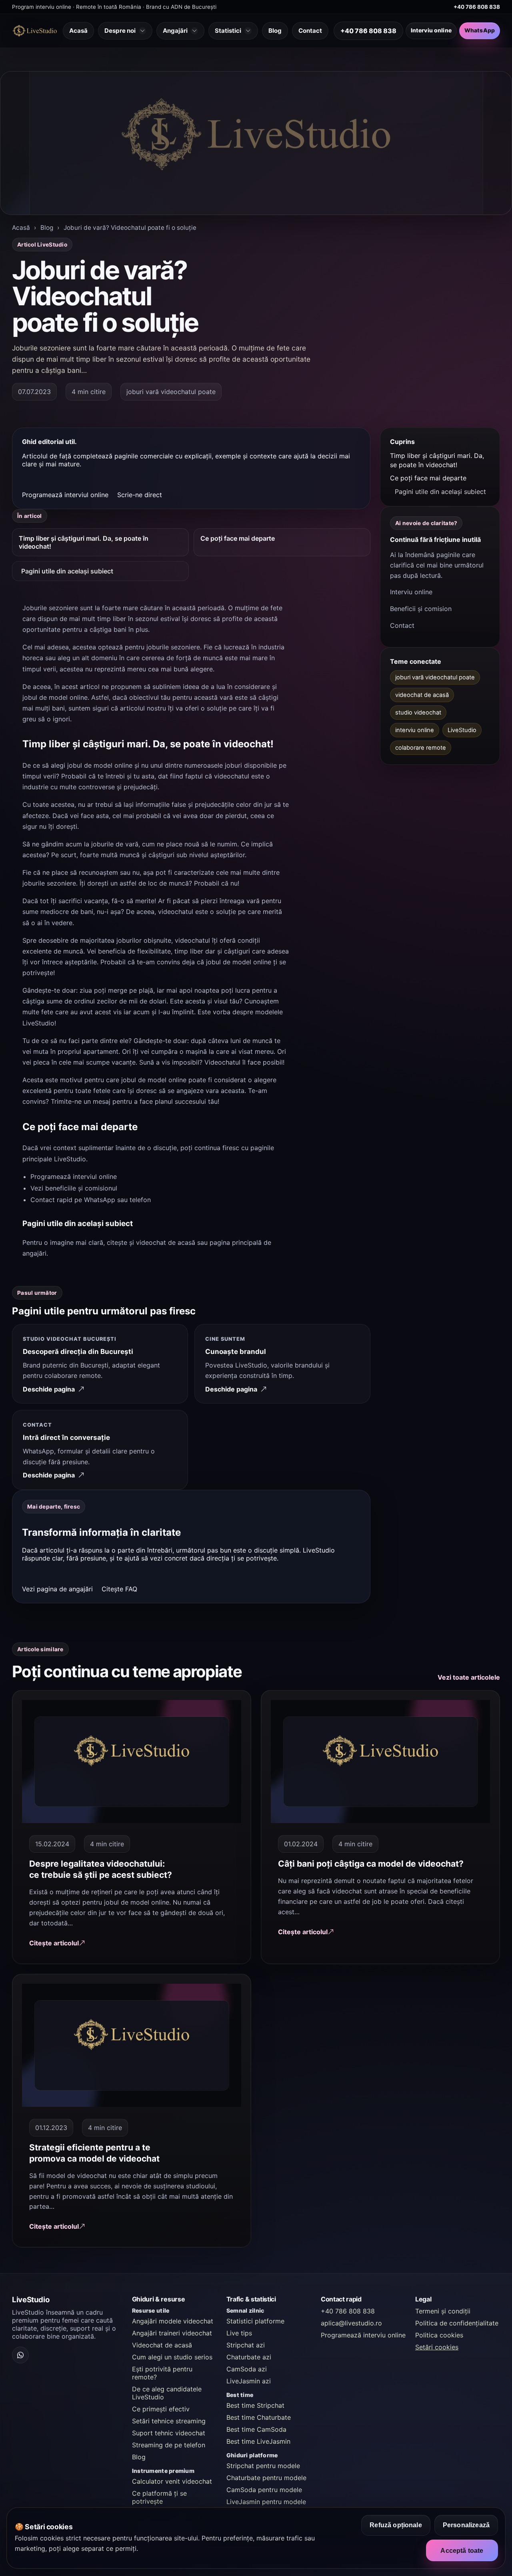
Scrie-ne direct (140, 495)
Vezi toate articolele (469, 1677)
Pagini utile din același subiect (67, 571)
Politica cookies (439, 2335)
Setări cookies (437, 2347)
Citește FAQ (119, 1589)
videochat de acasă (166, 1242)
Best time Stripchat (255, 2405)
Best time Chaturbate (259, 2417)
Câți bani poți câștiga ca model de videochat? (371, 1864)
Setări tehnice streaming (169, 2421)
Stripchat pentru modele (263, 2466)
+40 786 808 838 (477, 7)
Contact (402, 625)
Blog (47, 228)
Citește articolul (54, 1943)
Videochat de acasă (162, 2345)
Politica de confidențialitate (457, 2323)
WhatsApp (480, 30)
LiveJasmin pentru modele (266, 2502)
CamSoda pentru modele (264, 2490)
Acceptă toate (462, 2550)
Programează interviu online (363, 2335)
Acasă (21, 228)
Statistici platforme (255, 2321)
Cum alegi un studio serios (172, 2357)
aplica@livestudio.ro (351, 2323)
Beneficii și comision (421, 609)
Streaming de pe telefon (169, 2445)
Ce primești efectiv (161, 2409)
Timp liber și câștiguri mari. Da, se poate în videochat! (84, 542)
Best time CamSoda (256, 2429)
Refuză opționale (396, 2525)
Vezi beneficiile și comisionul (74, 1188)
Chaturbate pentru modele (266, 2478)
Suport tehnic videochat (169, 2433)
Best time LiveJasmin (258, 2441)
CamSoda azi (247, 2369)
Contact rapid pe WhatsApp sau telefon (91, 1200)
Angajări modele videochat (173, 2321)
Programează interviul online (65, 495)
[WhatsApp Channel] (20, 2355)
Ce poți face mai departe (238, 538)
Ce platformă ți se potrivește (159, 2497)
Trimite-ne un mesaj (81, 1101)
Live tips (239, 2333)
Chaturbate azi (249, 2357)
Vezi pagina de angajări (57, 1589)
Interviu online (431, 30)
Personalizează (466, 2525)
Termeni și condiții (443, 2311)
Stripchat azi (246, 2345)
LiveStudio (38, 1023)
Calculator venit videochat (172, 2481)
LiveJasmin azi (249, 2381)
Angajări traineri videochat (172, 2333)
